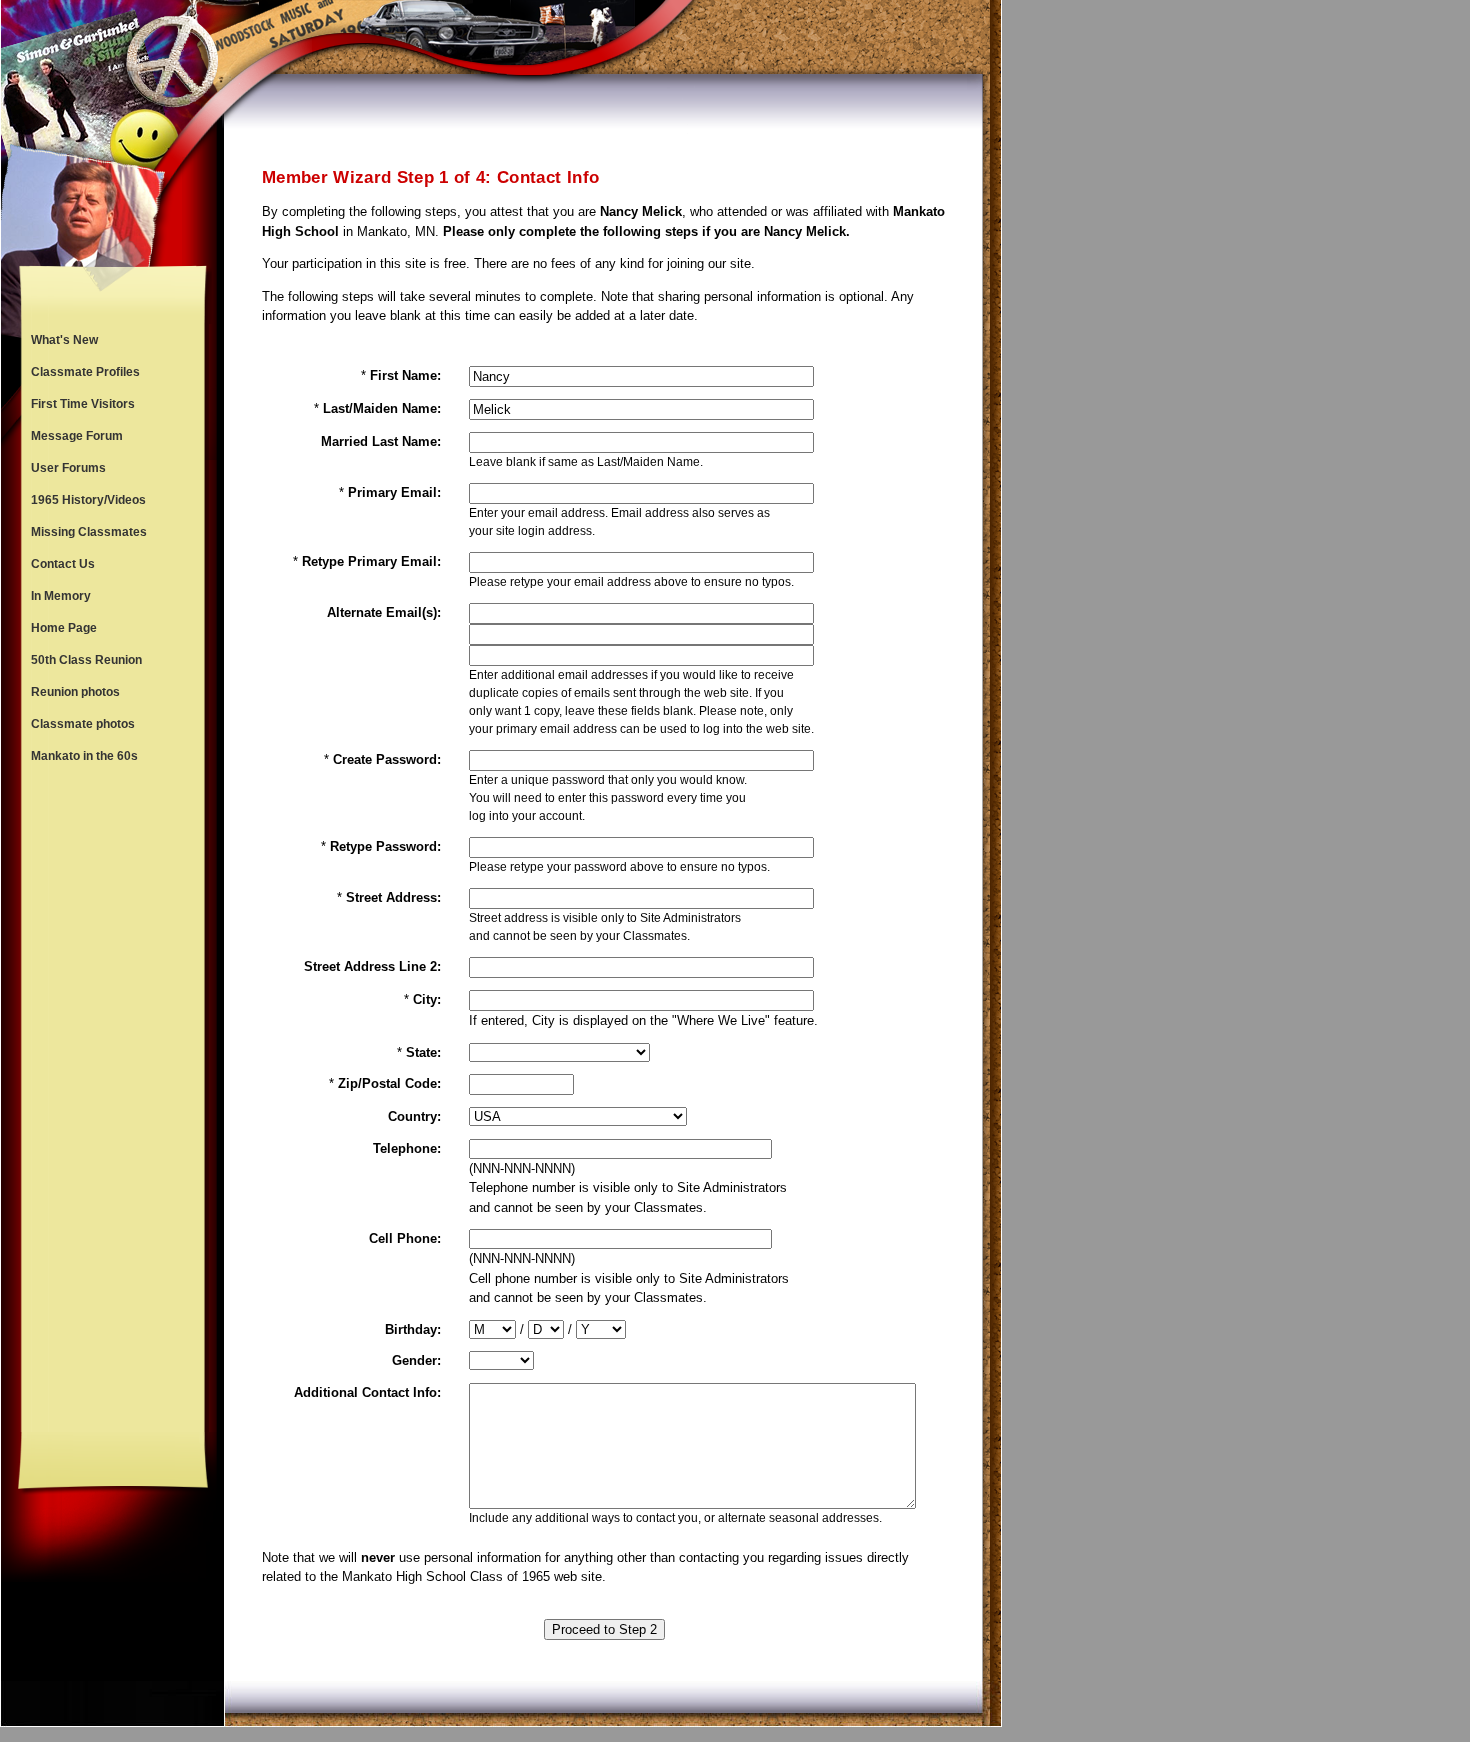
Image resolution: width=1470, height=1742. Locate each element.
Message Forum (77, 436)
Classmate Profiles (85, 372)
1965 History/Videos (88, 500)
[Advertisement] (113, 1102)
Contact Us (63, 564)
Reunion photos (75, 692)
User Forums (68, 468)
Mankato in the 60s (84, 756)
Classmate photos (83, 724)
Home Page (64, 628)
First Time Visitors (83, 404)
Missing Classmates (89, 532)
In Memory (61, 596)
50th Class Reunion (86, 660)
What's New (64, 340)
